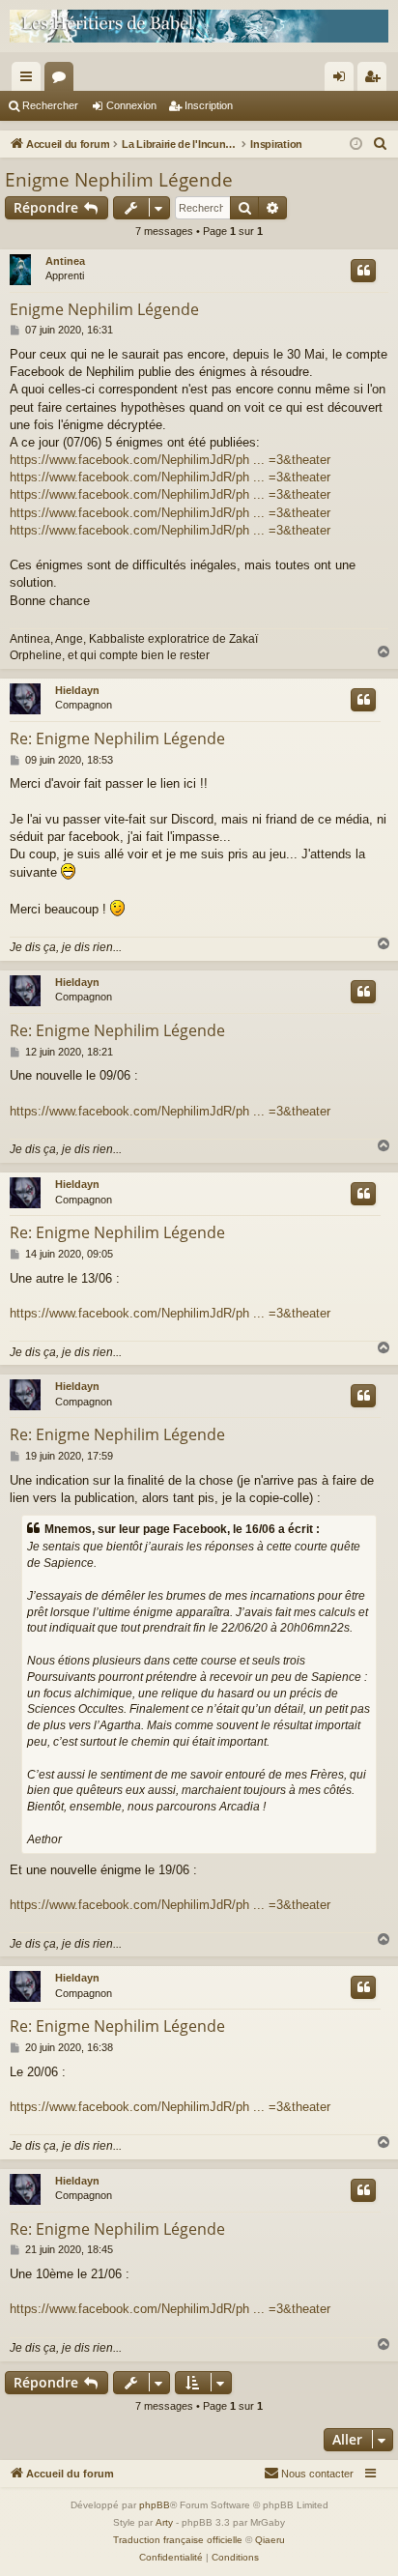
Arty (164, 2522)
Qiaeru (270, 2540)
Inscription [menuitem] (376, 80)
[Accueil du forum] (199, 26)
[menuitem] (381, 144)
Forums (63, 80)
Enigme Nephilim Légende (119, 180)
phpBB (155, 2505)
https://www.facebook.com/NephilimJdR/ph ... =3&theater (170, 460)
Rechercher (50, 105)
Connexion (131, 105)
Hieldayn (77, 690)
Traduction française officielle (178, 2540)
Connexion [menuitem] (343, 80)
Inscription (209, 105)
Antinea (65, 261)
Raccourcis (30, 80)
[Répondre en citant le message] (363, 271)
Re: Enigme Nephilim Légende (117, 738)
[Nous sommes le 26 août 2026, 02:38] (356, 145)
